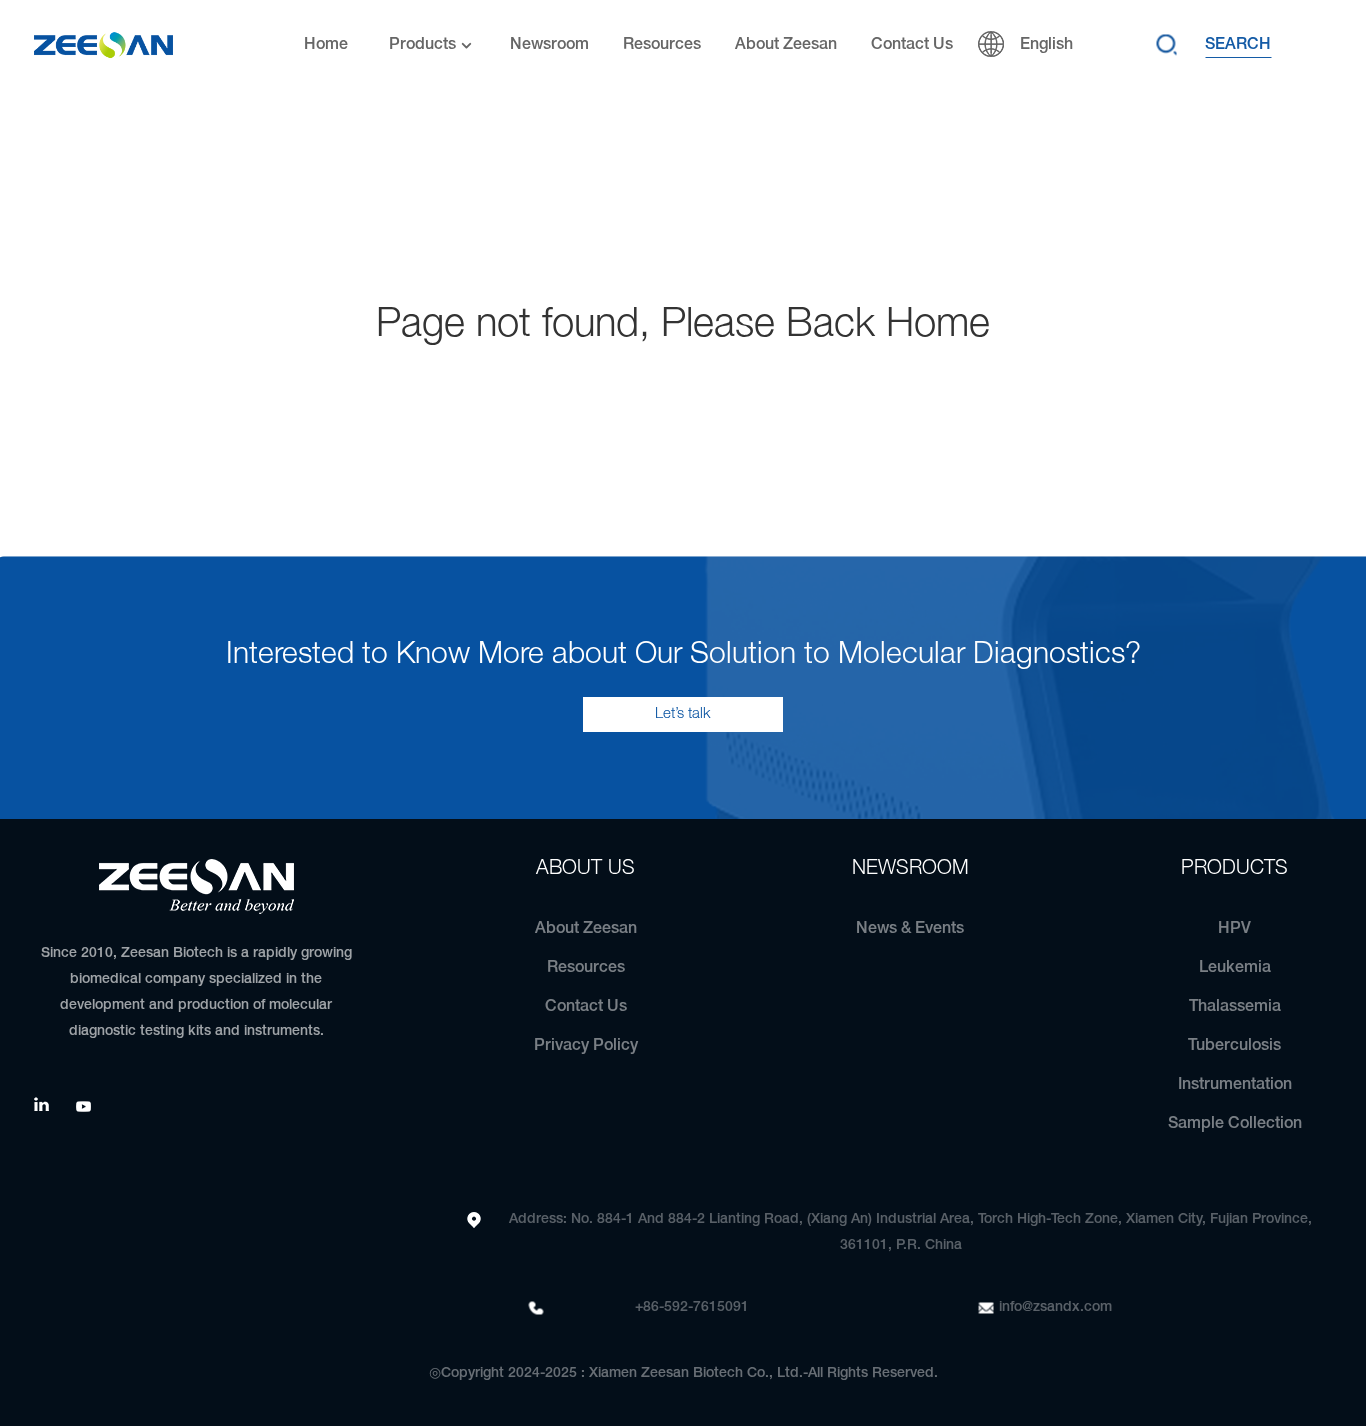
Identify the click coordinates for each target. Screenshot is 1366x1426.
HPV (1234, 929)
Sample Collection (1235, 1124)
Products (422, 45)
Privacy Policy (586, 1046)
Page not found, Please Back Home (683, 325)
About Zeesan (786, 45)
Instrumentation (1235, 1085)
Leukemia (1235, 968)
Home (326, 45)
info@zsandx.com (1055, 1307)
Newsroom (549, 45)
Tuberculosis (1234, 1046)
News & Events (910, 929)
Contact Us (912, 45)
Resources (662, 45)
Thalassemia (1235, 1007)
